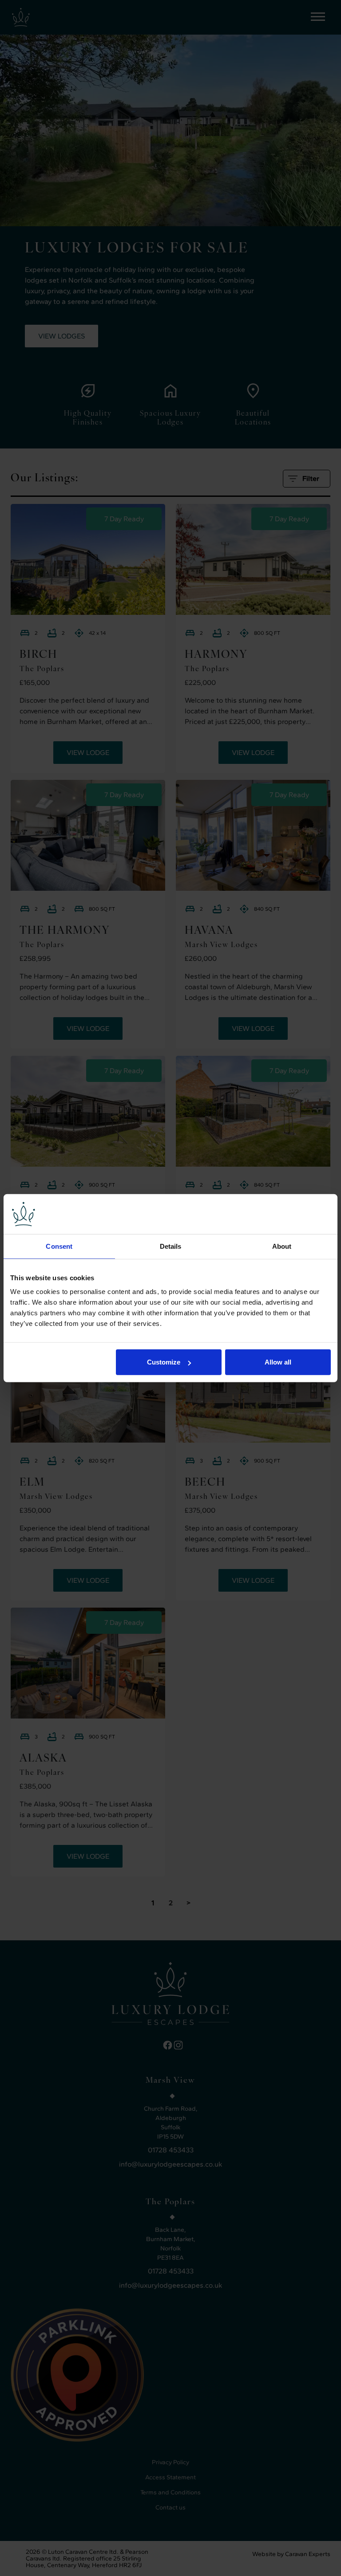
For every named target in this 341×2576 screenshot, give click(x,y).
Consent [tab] (59, 1246)
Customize (164, 1362)
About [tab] (282, 1246)
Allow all (278, 1362)
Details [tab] (171, 1246)
